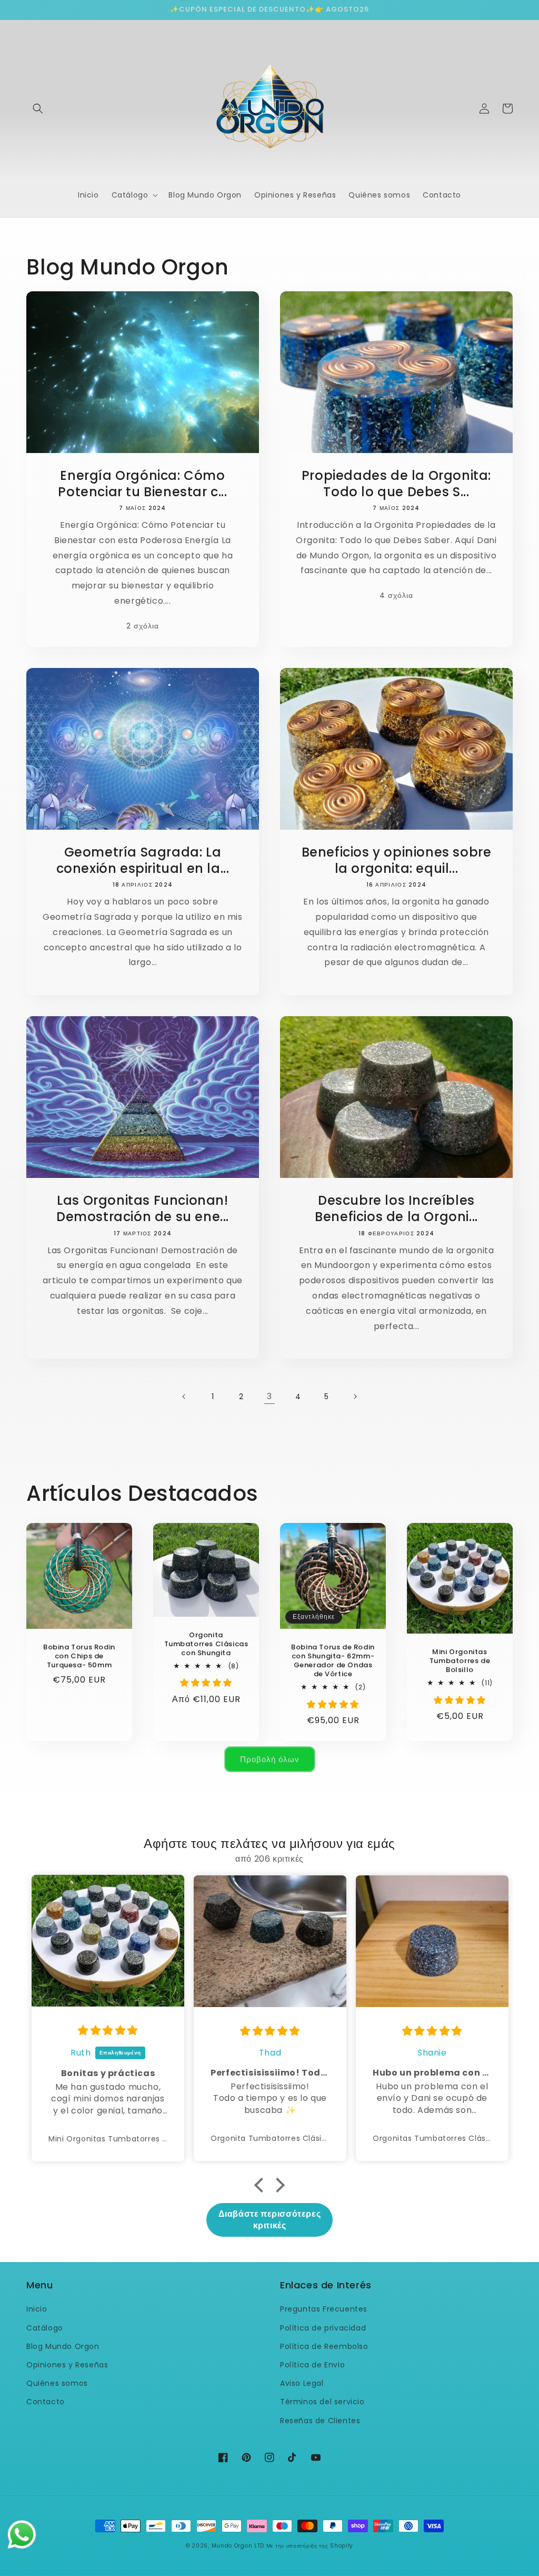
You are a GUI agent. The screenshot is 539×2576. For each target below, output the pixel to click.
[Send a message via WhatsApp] (22, 2535)
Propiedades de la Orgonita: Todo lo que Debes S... (396, 484)
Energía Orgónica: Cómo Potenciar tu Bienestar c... (142, 484)
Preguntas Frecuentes (324, 2309)
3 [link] (269, 1396)
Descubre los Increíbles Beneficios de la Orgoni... (396, 1208)
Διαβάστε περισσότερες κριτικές (270, 2220)
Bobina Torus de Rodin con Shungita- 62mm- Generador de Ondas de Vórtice (333, 1661)
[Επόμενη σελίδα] (355, 1397)
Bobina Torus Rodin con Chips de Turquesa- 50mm (79, 1656)
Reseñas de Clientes (320, 2421)
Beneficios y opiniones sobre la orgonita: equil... (397, 860)
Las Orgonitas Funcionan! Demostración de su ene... (143, 1208)
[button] (38, 109)
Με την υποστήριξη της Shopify (310, 2546)
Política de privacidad (323, 2328)
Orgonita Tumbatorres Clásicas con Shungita (206, 1644)
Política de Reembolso (324, 2346)
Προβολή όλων (270, 1759)
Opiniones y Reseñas (67, 2365)
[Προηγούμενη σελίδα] (184, 1397)
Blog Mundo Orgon (63, 2346)
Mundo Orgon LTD (238, 2546)
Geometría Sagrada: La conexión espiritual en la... (143, 860)
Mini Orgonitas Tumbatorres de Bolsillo (460, 1661)
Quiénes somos (57, 2383)
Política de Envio (312, 2365)
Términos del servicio (322, 2402)
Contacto (46, 2402)
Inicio (37, 2309)
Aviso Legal (302, 2383)
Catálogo (45, 2328)
